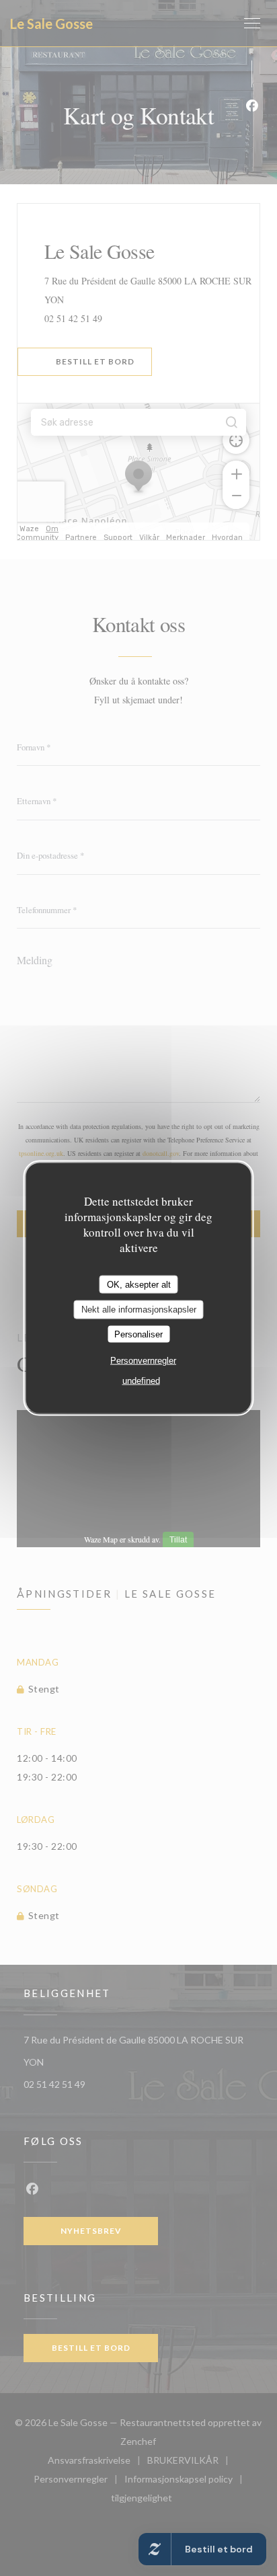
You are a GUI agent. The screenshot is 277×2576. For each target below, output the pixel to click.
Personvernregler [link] (143, 1361)
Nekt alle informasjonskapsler (139, 1310)
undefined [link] (141, 1381)
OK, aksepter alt (139, 1284)
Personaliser (138, 1334)
